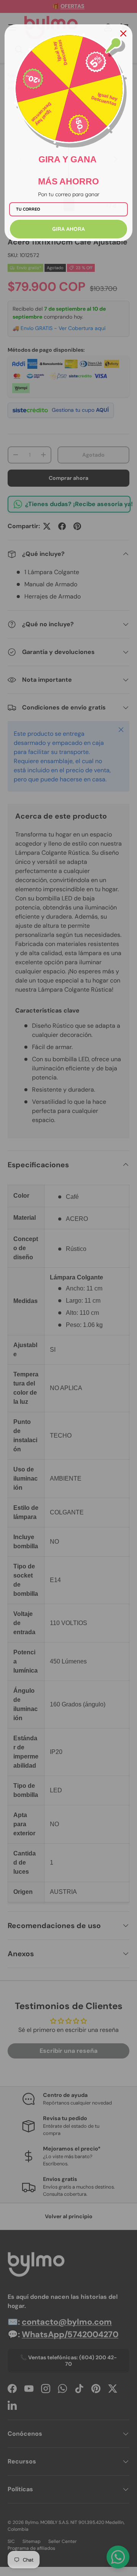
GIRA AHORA (68, 229)
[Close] (123, 33)
